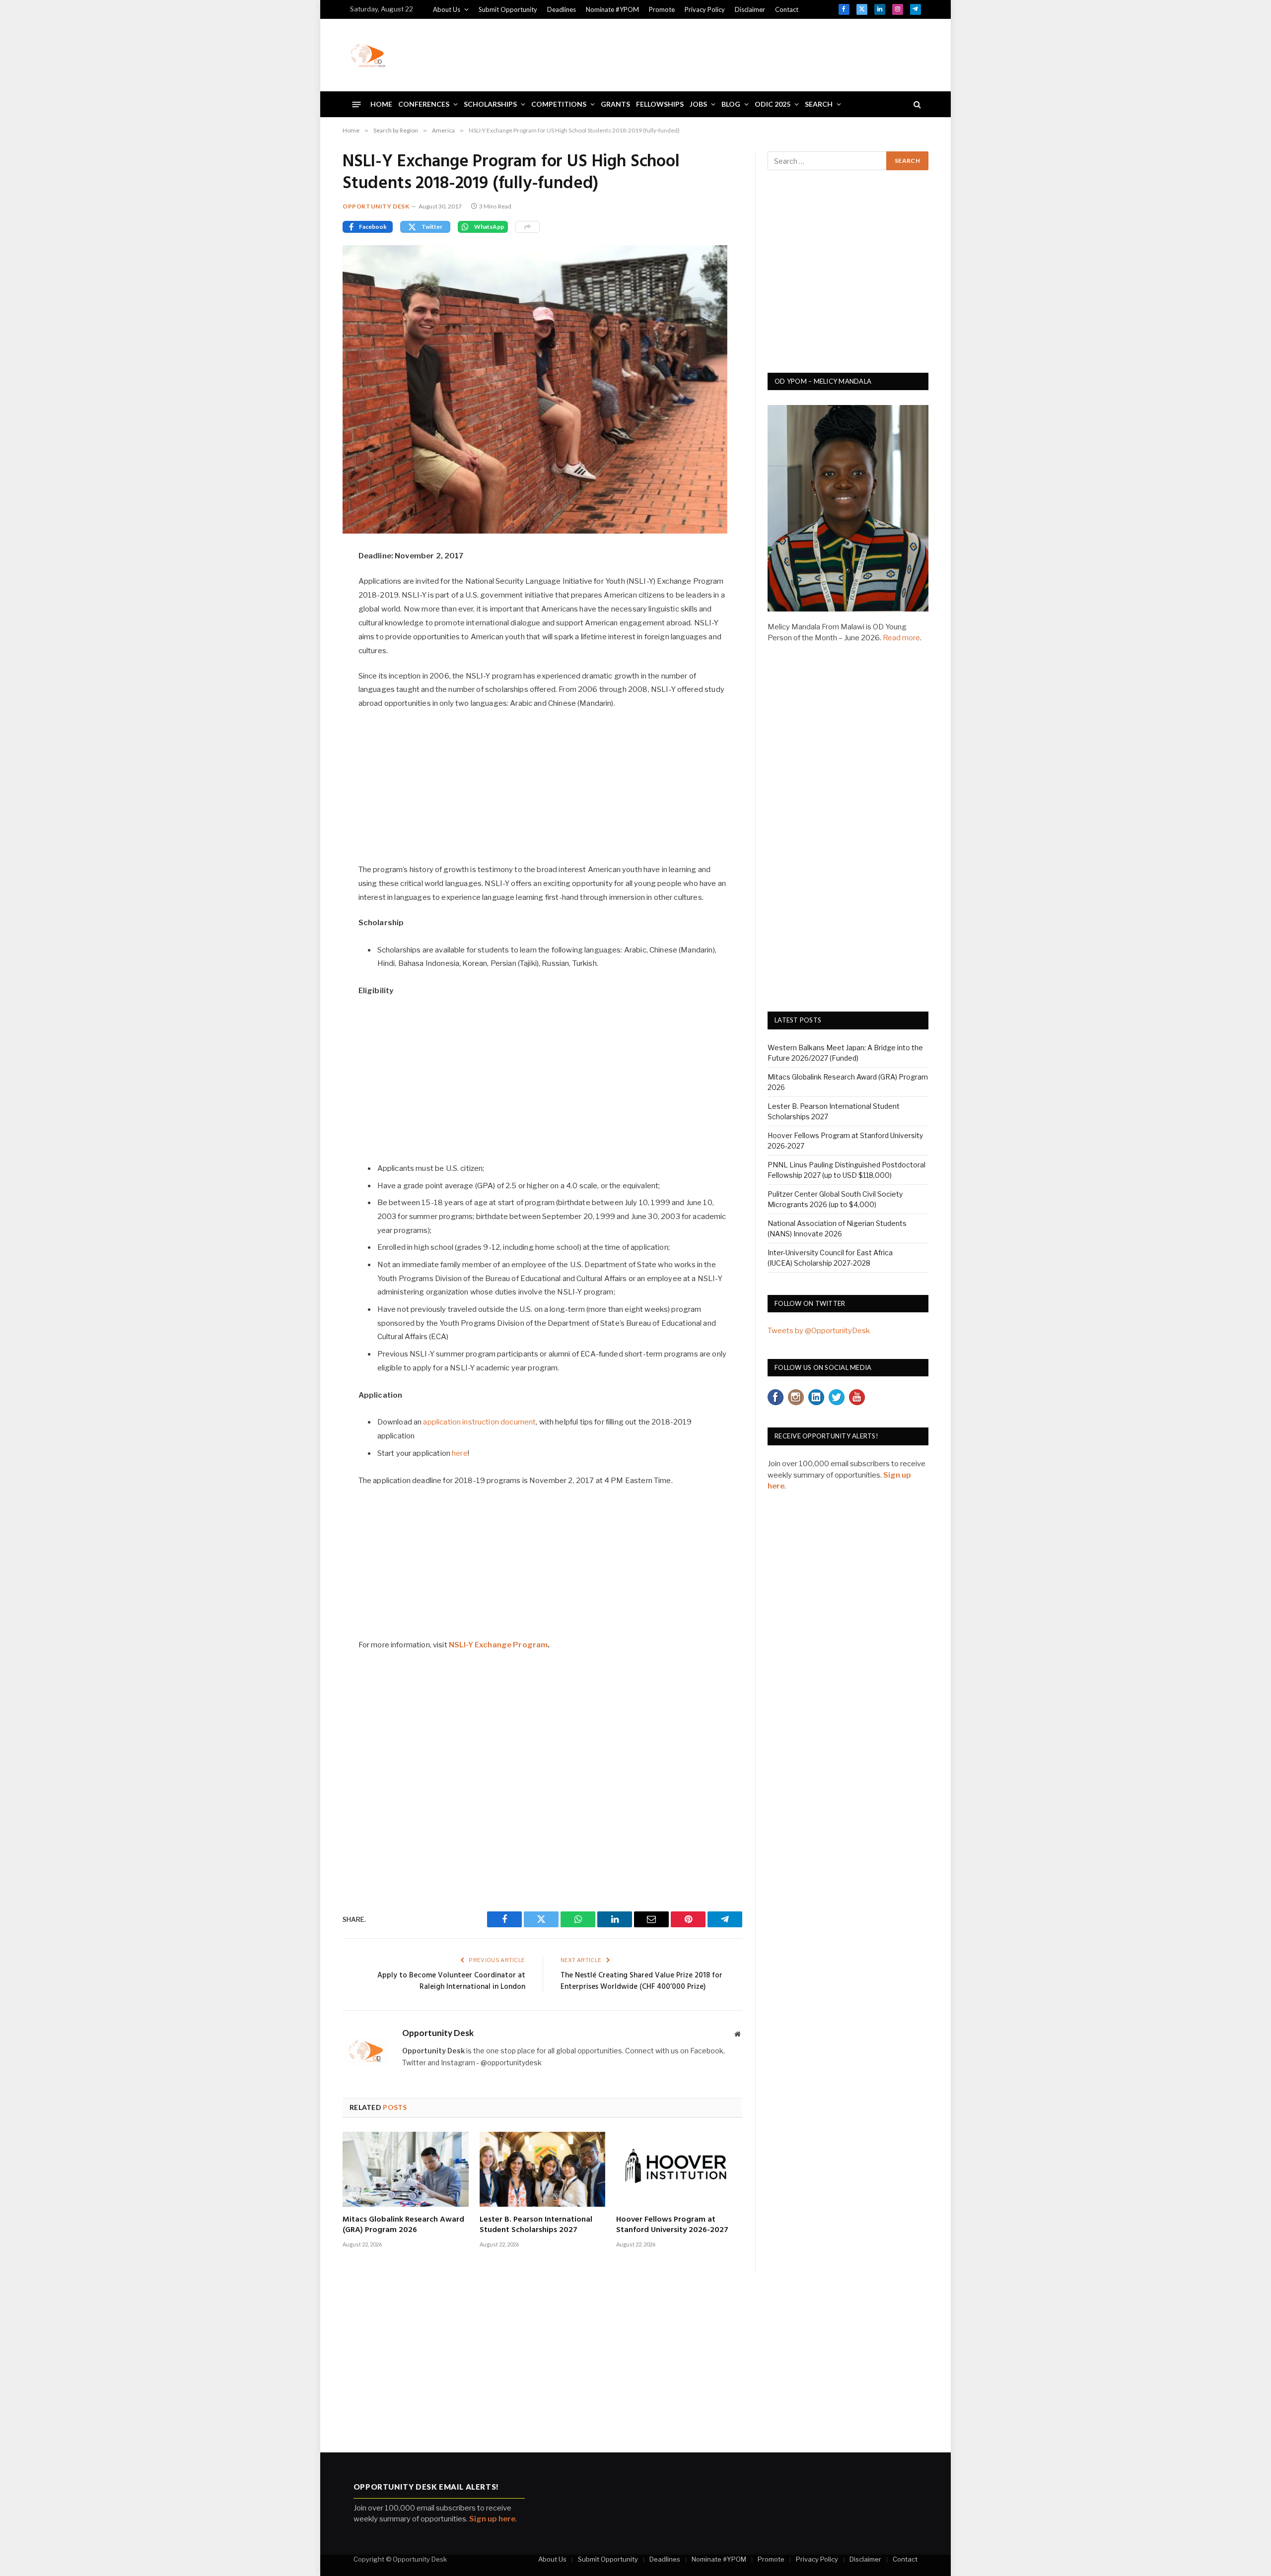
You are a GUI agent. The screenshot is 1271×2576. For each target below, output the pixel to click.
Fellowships (660, 104)
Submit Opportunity (508, 9)
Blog (731, 104)
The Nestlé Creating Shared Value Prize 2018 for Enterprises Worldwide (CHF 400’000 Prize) (641, 1981)
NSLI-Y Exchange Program (498, 1645)
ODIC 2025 (773, 104)
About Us (447, 9)
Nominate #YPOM (612, 9)
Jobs (698, 104)
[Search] (916, 104)
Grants (615, 104)
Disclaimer (750, 9)
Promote (662, 9)
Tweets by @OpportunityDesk (819, 1331)
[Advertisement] (740, 54)
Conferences (424, 104)
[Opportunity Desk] (368, 55)
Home (381, 104)
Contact (787, 9)
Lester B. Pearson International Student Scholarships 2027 (536, 2226)
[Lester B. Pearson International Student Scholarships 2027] (543, 2169)
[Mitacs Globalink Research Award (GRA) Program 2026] (406, 2169)
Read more (901, 638)
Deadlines (562, 9)
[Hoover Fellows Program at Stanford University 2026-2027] (679, 2169)
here (460, 1453)
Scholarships (490, 104)
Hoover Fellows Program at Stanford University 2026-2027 (672, 2226)
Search (819, 104)
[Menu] (357, 104)
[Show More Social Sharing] (528, 227)
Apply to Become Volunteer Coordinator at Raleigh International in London (451, 1981)
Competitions (559, 104)
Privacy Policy (705, 9)
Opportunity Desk (376, 206)
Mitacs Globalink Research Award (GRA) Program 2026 (403, 2226)
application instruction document (479, 1422)
